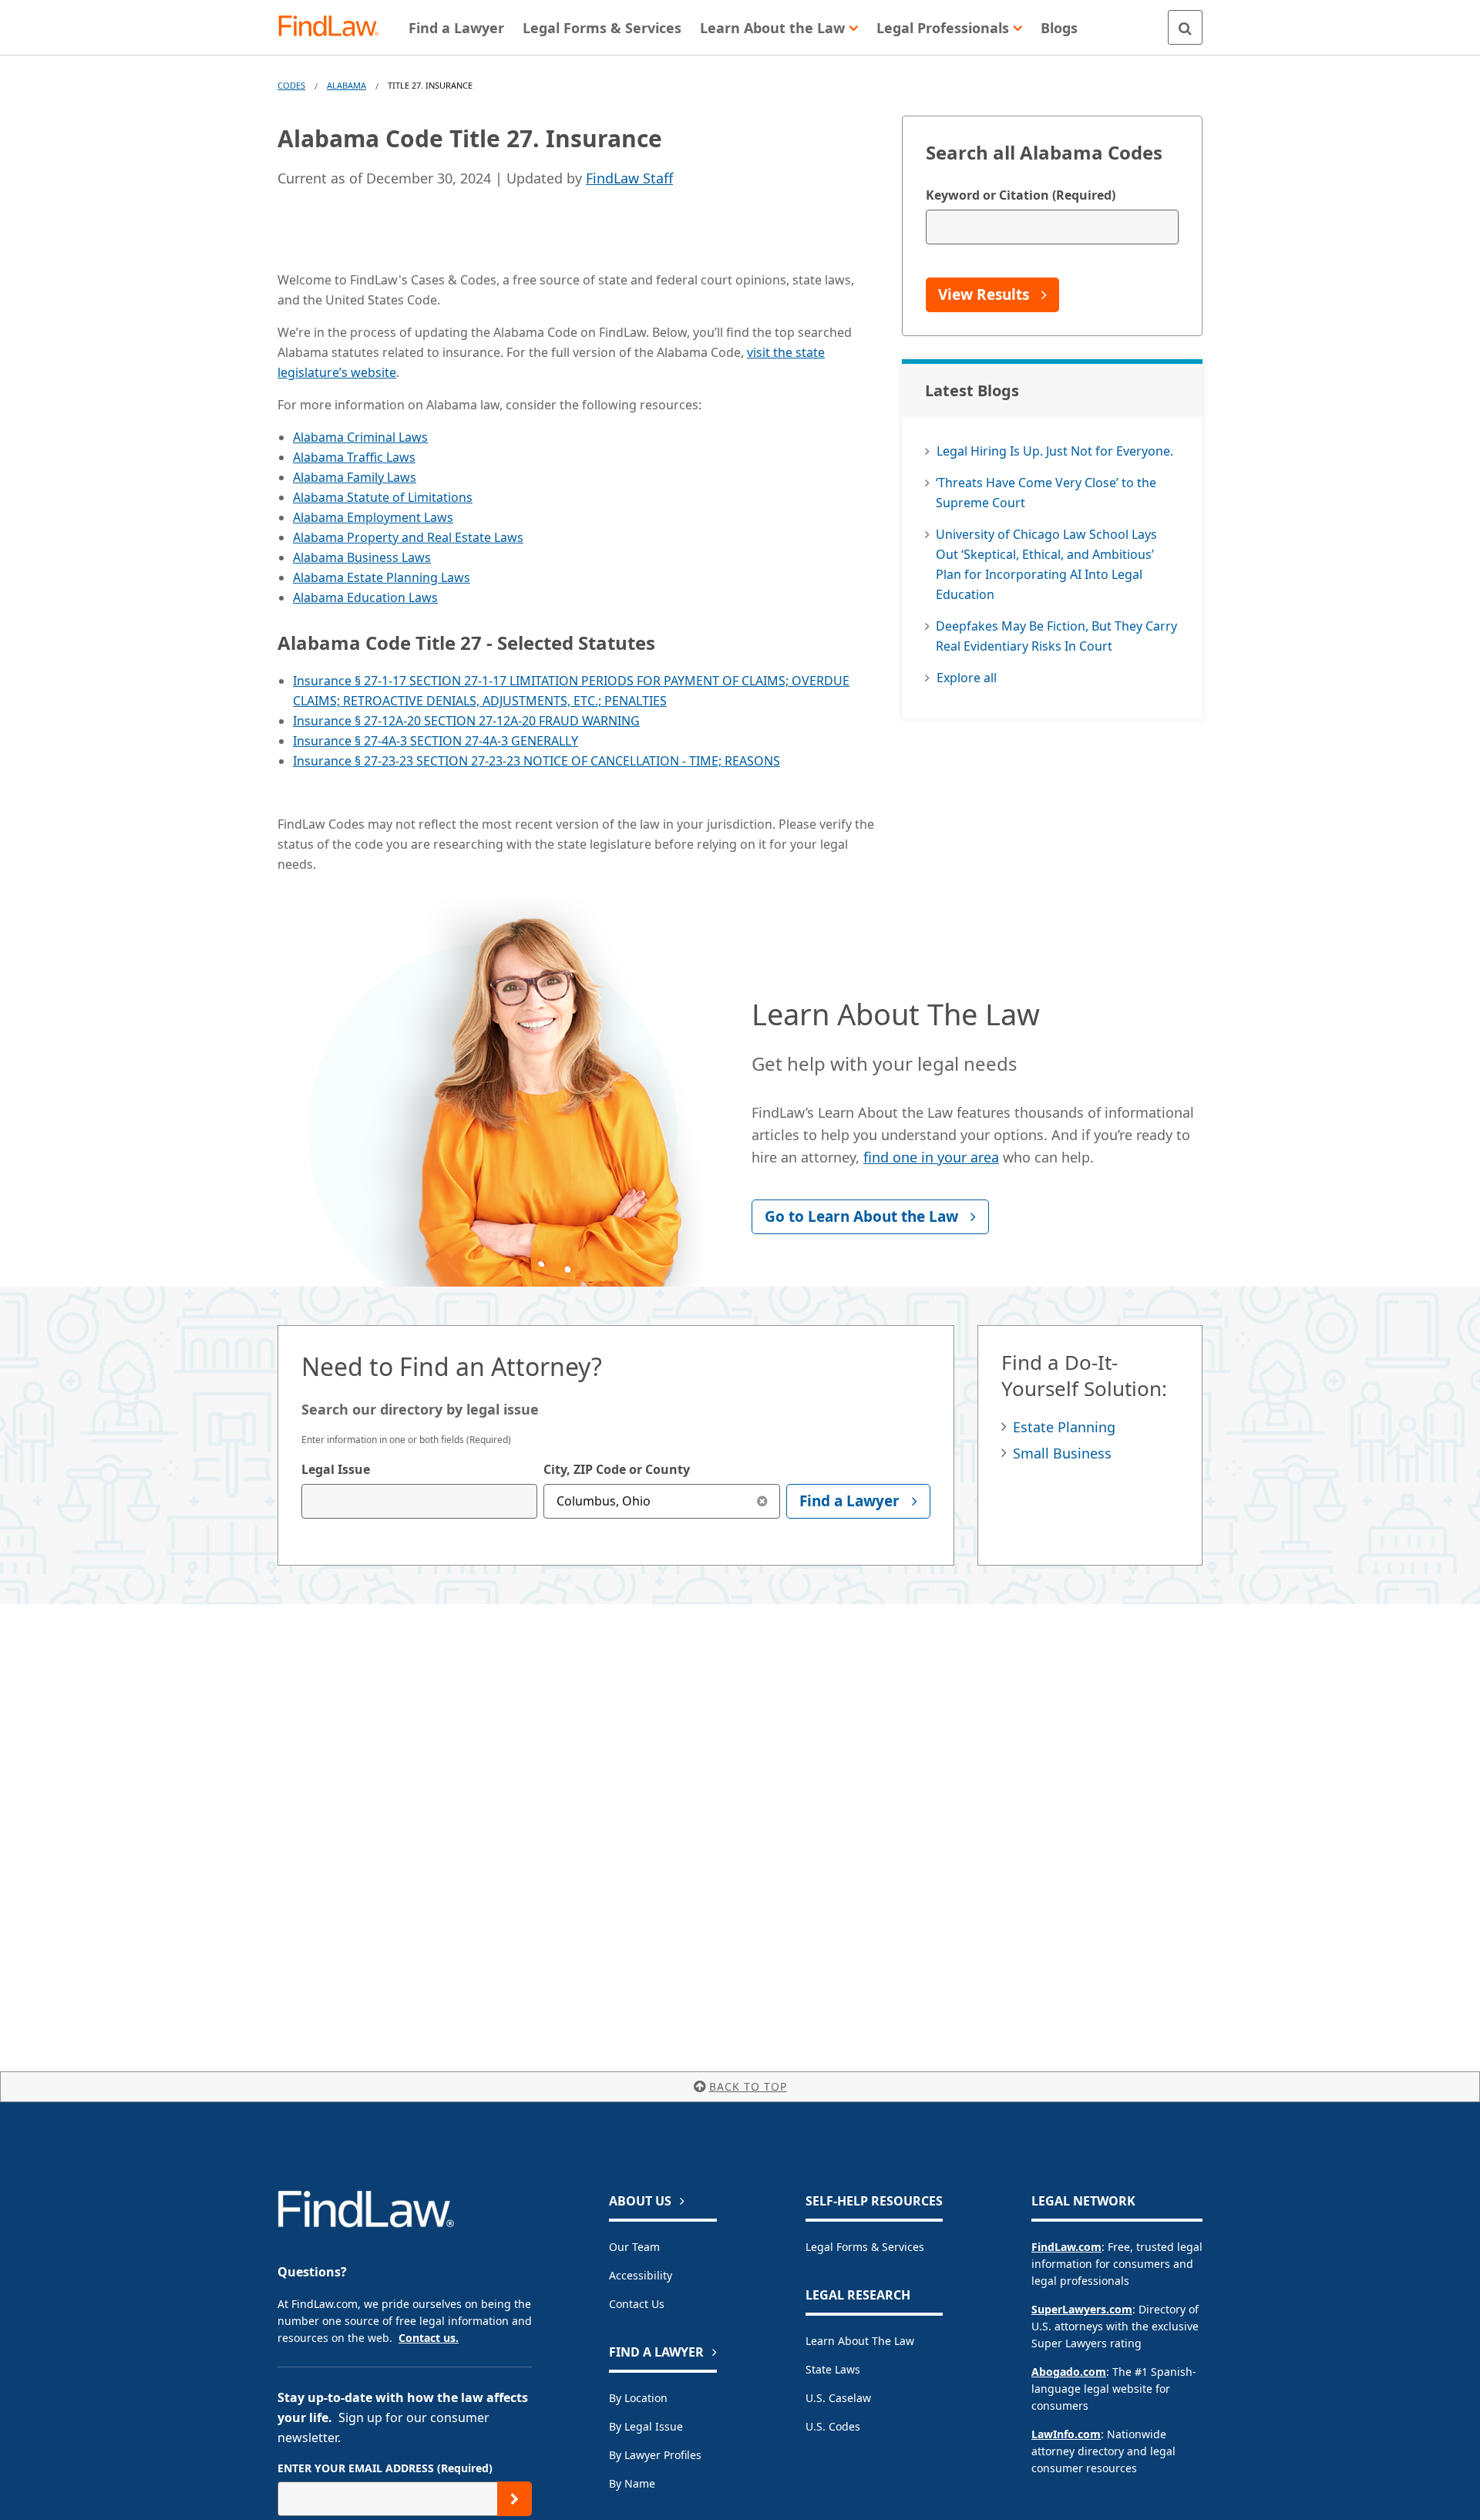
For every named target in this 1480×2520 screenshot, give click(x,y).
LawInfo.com (1066, 2434)
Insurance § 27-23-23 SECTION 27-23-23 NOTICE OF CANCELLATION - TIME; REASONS (536, 761)
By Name (632, 2483)
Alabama (346, 85)
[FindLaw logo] (335, 27)
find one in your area (931, 1157)
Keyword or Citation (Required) (1021, 195)
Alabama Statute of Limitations (383, 497)
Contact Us (637, 2304)
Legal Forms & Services (865, 2247)
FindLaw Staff (629, 178)
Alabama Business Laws (362, 557)
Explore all (967, 678)
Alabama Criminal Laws (360, 437)
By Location (638, 2398)
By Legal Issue (646, 2426)
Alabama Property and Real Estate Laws (408, 537)
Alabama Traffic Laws (354, 457)
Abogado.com (1069, 2372)
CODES (291, 85)
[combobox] (419, 1501)
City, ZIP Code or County (617, 1469)
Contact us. (429, 2338)
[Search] (1185, 27)
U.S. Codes (833, 2426)
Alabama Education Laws (365, 597)
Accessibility (641, 2275)
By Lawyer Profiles (655, 2455)
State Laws (833, 2369)
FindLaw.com (1066, 2247)
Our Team (634, 2247)
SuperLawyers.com (1082, 2309)
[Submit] (515, 2499)
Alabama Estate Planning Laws (382, 577)
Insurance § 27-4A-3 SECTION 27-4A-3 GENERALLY (436, 741)
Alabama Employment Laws (373, 517)
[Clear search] (763, 1501)
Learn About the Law (860, 2341)
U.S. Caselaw (838, 2398)
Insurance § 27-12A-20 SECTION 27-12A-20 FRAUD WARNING (466, 721)
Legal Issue (336, 1469)
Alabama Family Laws (355, 477)
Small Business (1062, 1453)
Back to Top (748, 2086)
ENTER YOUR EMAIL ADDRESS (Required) (385, 2468)
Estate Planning (1064, 1427)
